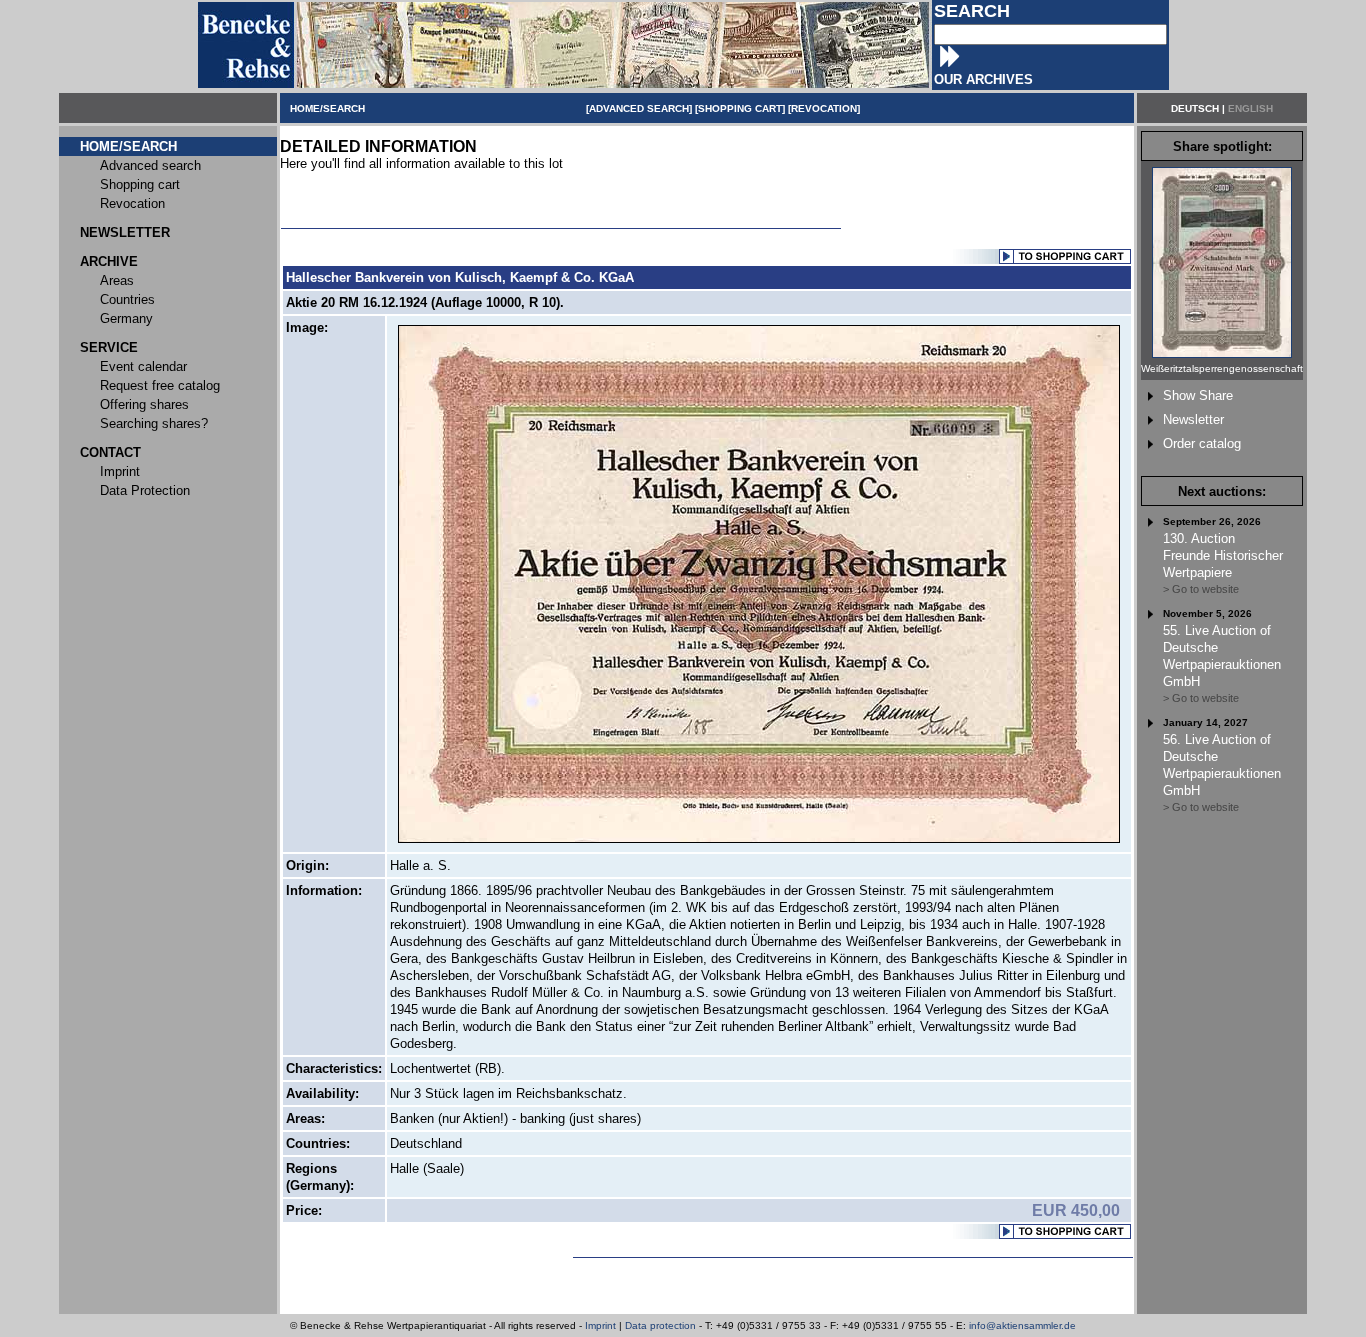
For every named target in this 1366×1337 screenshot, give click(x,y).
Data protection (660, 1325)
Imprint (600, 1325)
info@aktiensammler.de (1022, 1325)
